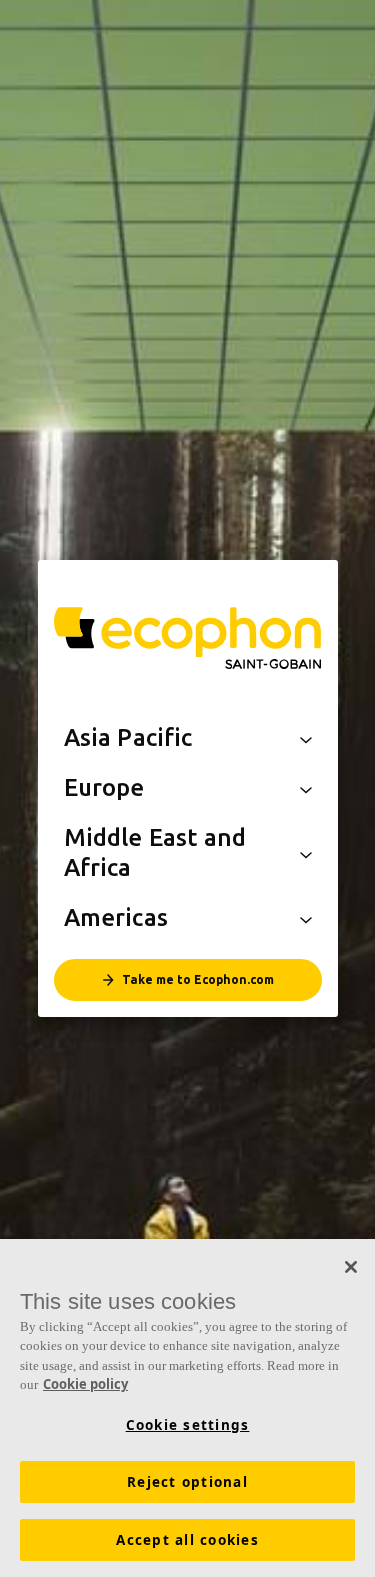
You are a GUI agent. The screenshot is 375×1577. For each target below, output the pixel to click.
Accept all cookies (187, 1540)
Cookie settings (188, 1425)
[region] (187, 1408)
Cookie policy (85, 1384)
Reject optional (187, 1482)
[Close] (351, 1267)
